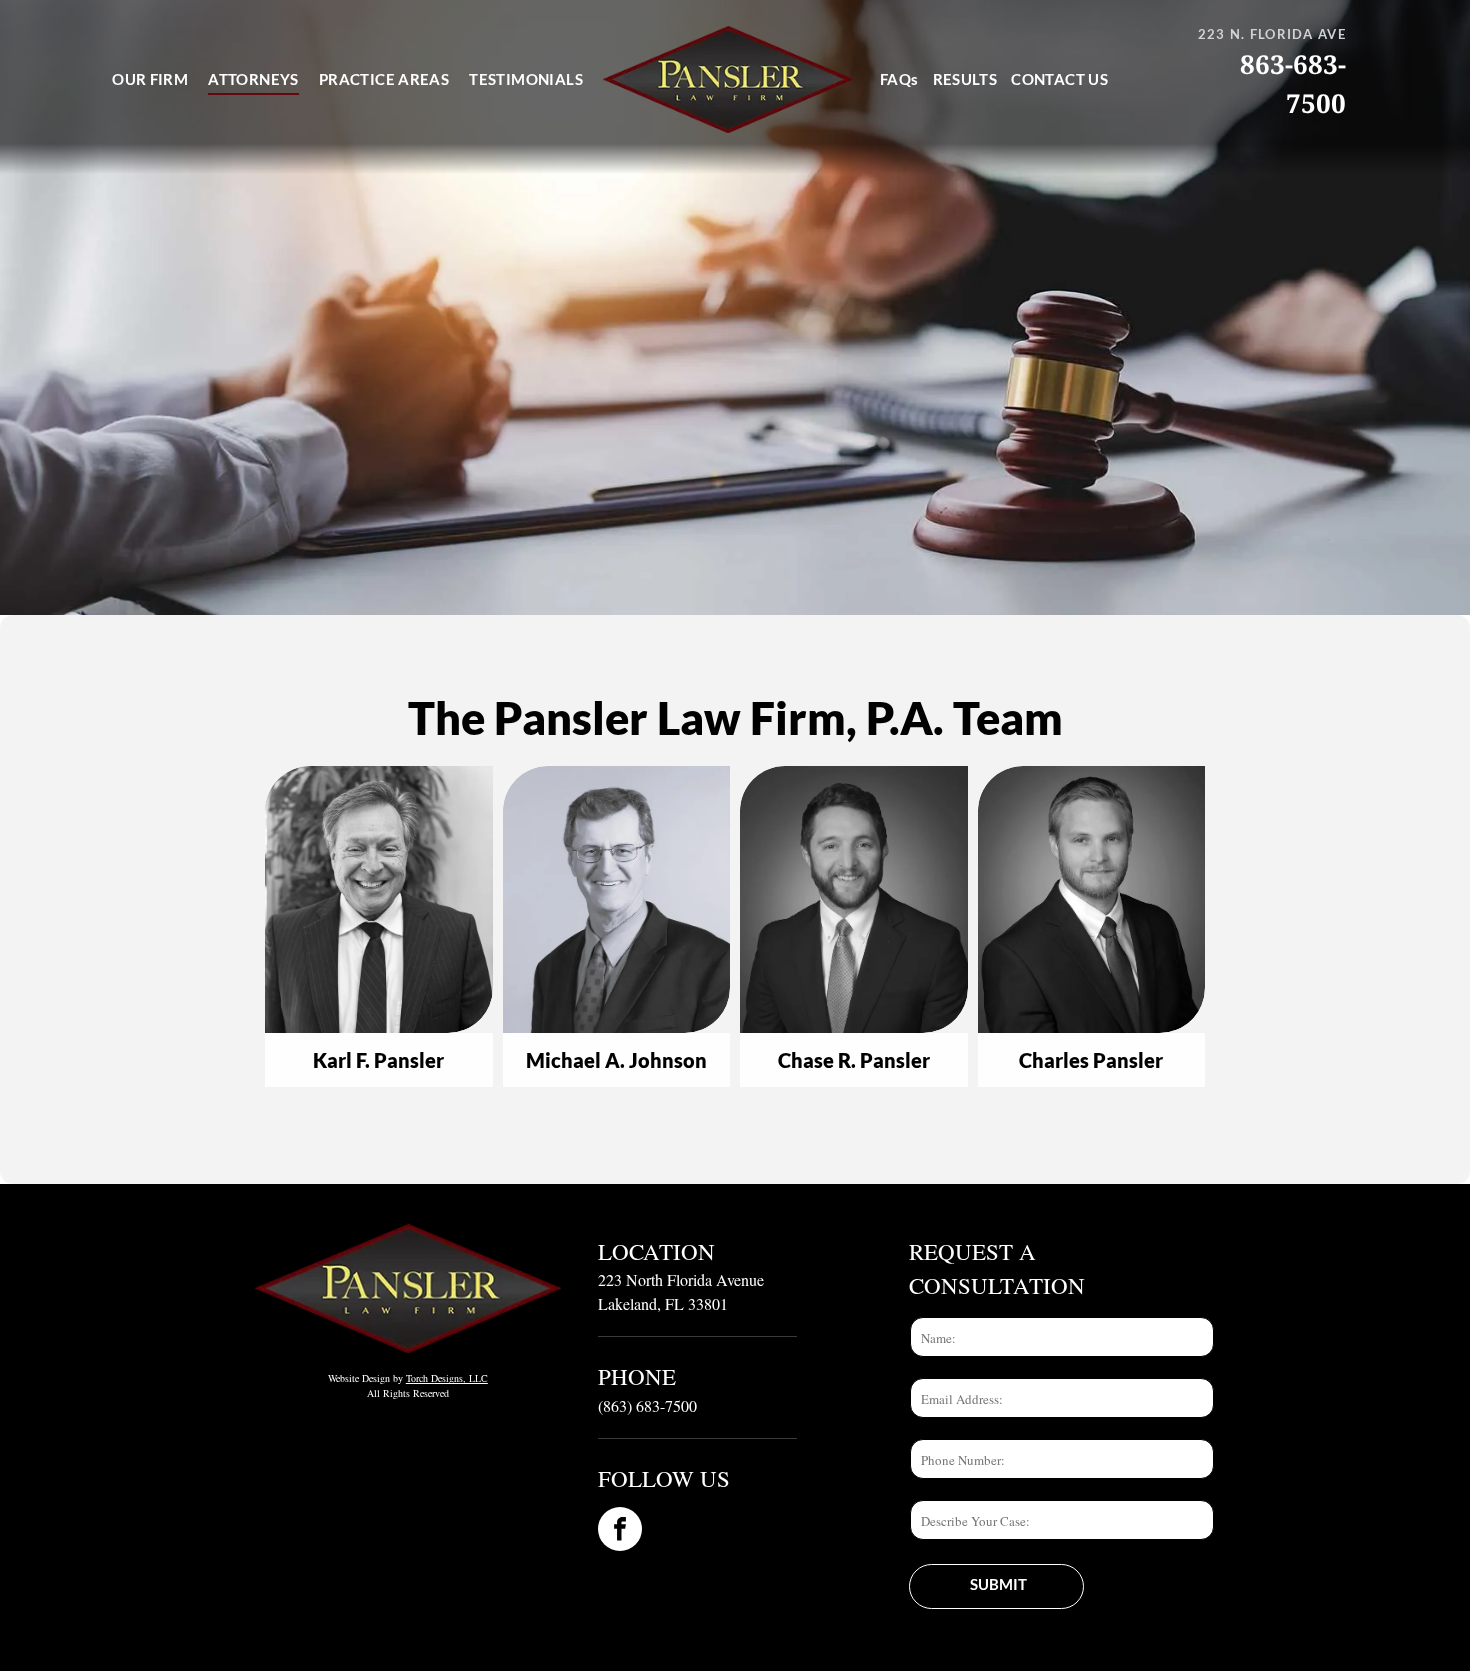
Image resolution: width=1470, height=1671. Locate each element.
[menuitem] (150, 80)
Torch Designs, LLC (447, 1378)
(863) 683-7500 (647, 1405)
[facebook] (620, 1531)
